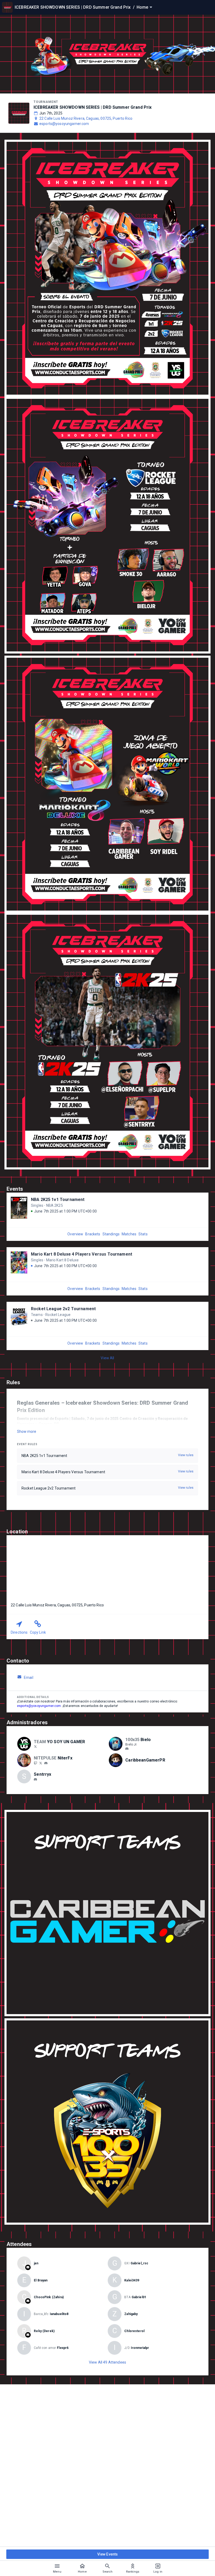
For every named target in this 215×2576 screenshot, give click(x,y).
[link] (127, 1749)
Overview (75, 1234)
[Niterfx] (41, 1763)
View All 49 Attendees (107, 2362)
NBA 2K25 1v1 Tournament (58, 1200)
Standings (111, 1234)
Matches (129, 1234)
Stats (143, 1234)
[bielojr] (127, 1749)
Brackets (93, 1234)
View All (107, 1358)
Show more (27, 1431)
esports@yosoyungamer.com (64, 124)
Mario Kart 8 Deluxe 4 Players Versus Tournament (82, 1254)
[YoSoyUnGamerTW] (35, 1747)
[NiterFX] (35, 1763)
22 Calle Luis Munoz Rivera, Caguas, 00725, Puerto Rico (86, 118)
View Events (108, 2554)
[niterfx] (46, 1763)
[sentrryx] (35, 1779)
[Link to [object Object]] (25, 1744)
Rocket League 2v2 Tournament (63, 1309)
